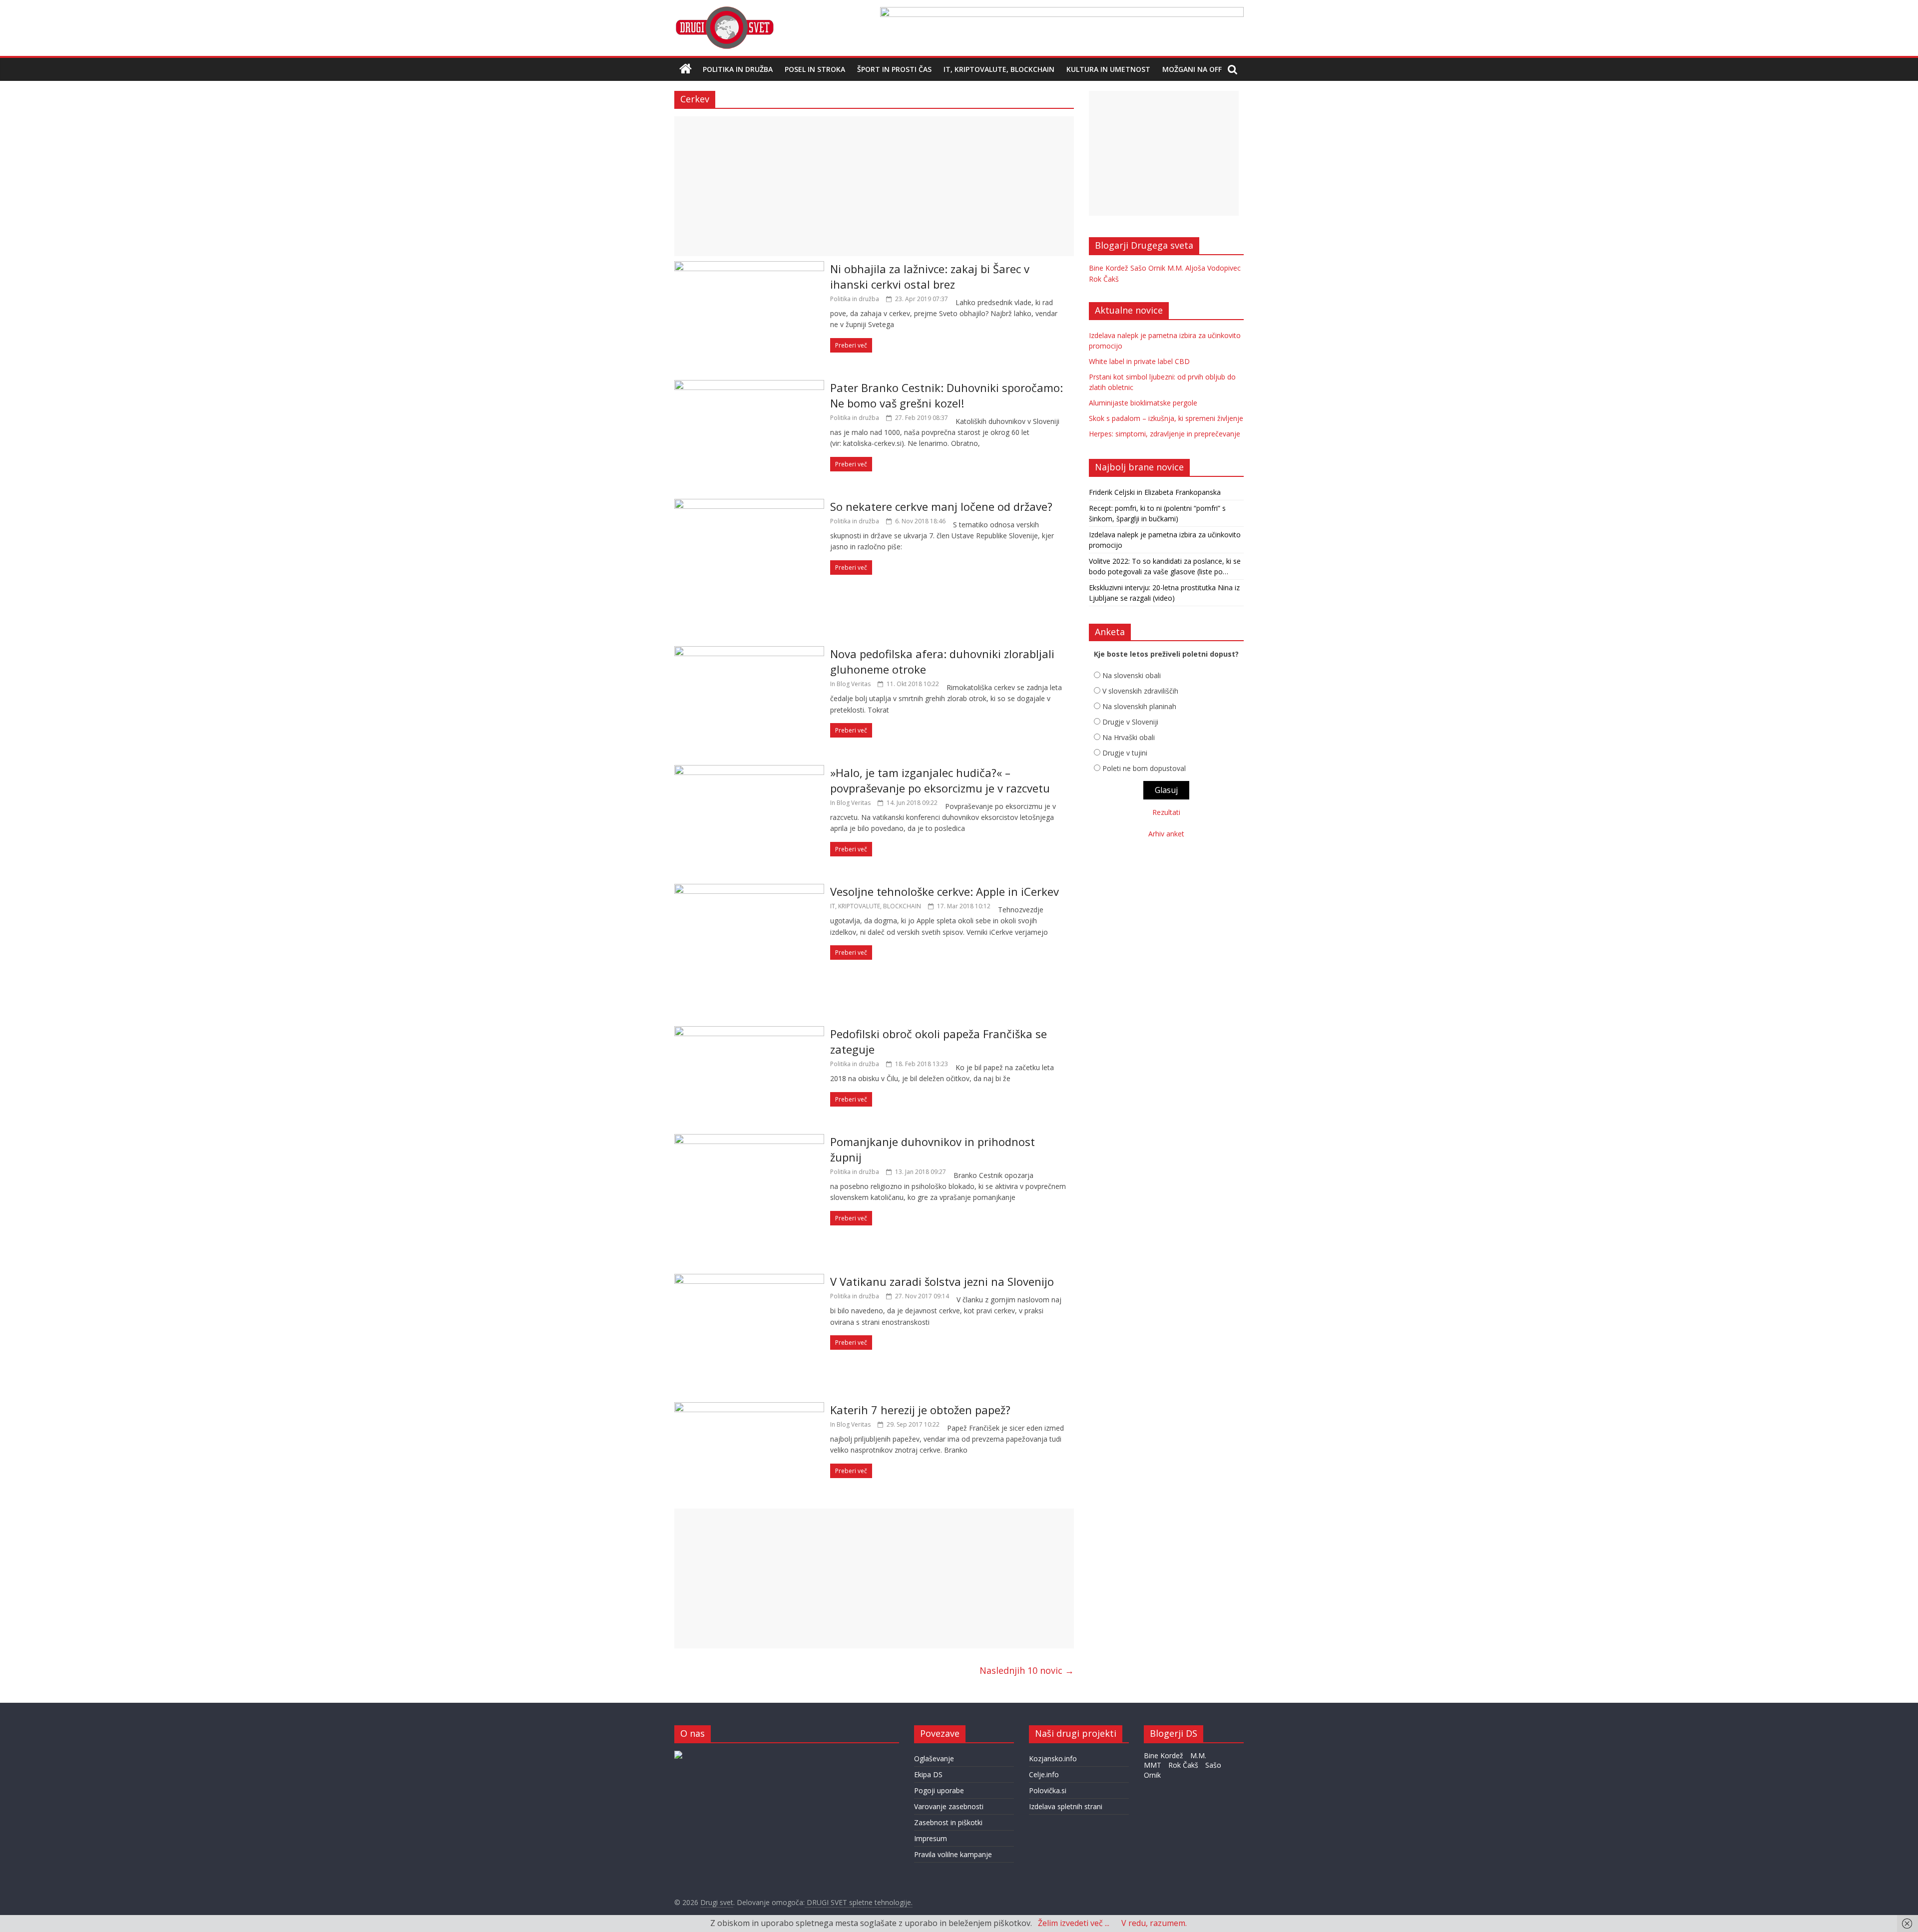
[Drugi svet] (724, 11)
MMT (1153, 1765)
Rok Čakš (1104, 279)
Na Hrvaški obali (1129, 737)
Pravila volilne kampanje (953, 1854)
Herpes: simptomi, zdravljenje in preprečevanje (1165, 434)
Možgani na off (1192, 69)
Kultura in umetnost (1108, 69)
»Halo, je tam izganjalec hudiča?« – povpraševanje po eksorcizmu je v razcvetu (940, 780)
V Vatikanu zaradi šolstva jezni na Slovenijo (942, 1281)
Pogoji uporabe (939, 1790)
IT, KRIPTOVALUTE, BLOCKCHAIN (999, 69)
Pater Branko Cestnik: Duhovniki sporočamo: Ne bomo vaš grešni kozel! (947, 395)
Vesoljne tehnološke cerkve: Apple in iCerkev (945, 891)
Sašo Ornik (1148, 268)
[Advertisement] (874, 186)
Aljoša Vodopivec (1213, 268)
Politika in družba (738, 69)
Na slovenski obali (1132, 675)
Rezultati (1166, 812)
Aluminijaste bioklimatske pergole (1143, 403)
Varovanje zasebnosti (949, 1806)
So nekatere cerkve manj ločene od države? (941, 506)
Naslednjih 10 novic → (1027, 1670)
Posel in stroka (815, 69)
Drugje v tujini (1125, 753)
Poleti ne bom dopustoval (1144, 768)
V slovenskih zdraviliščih (1140, 691)
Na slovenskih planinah (1139, 706)
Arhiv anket (1166, 834)
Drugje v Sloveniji (1130, 722)
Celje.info (1044, 1774)
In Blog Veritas (850, 684)
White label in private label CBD (1139, 361)
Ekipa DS (928, 1774)
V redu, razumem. (1154, 1923)
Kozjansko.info (1053, 1758)
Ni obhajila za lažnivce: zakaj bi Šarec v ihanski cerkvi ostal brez (930, 276)
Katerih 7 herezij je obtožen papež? (920, 1410)
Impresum (931, 1838)
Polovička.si (1048, 1790)
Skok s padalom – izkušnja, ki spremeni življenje (1166, 418)
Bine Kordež (1109, 268)
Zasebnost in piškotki (948, 1822)
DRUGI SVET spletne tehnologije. (859, 1902)
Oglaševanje (934, 1758)
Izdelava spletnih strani (1066, 1806)
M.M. (1175, 268)
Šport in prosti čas (894, 69)
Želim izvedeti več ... (1074, 1923)
